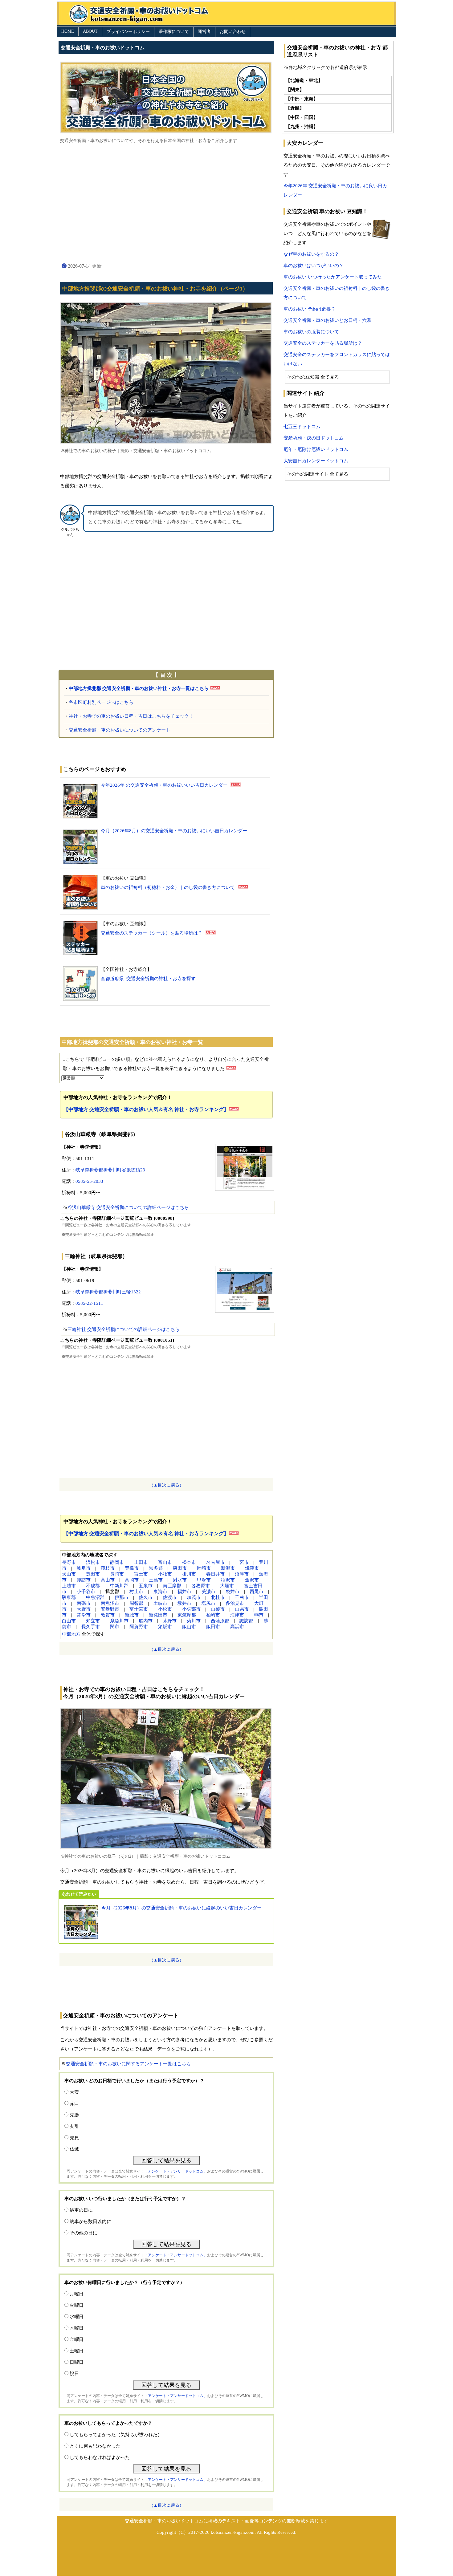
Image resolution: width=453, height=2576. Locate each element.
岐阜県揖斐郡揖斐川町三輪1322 (108, 1292)
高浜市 (237, 1627)
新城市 (132, 1615)
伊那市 (122, 1597)
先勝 (74, 2115)
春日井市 (215, 1574)
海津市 (237, 1615)
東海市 (160, 1592)
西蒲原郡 (220, 1621)
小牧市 (165, 1574)
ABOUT (90, 31)
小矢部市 (191, 1609)
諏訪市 (84, 1580)
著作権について (174, 32)
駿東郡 (69, 1597)
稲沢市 (228, 1580)
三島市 (156, 1580)
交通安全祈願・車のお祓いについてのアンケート (120, 730)
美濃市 (208, 1592)
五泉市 (146, 1586)
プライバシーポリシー (128, 32)
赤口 (74, 2103)
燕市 (259, 1615)
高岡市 (132, 1580)
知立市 (93, 1621)
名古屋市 (215, 1562)
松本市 (189, 1562)
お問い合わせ (233, 32)
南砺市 (84, 1603)
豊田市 (93, 1574)
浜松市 (93, 1562)
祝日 (74, 2374)
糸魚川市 (119, 1621)
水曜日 (77, 2317)
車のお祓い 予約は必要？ (310, 309)
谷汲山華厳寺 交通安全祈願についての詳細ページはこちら (128, 1207)
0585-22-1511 (89, 1303)
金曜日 (77, 2339)
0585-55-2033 (89, 1181)
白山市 (69, 1621)
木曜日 (77, 2328)
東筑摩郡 (187, 1615)
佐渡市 (170, 1597)
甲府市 (204, 1580)
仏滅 (74, 2149)
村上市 (136, 1592)
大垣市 (227, 1586)
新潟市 (228, 1568)
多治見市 (235, 1603)
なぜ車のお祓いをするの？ (311, 254)
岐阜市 (84, 1568)
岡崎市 (204, 1568)
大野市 (84, 1609)
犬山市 (69, 1574)
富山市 (165, 1562)
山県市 (242, 1609)
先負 (74, 2138)
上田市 (141, 1562)
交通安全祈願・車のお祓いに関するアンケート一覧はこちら (128, 2064)
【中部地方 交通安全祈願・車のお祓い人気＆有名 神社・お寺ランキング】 (146, 1109)
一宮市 (242, 1562)
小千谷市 (86, 1592)
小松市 (165, 1609)
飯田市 (213, 1627)
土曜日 (77, 2351)
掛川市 (189, 1574)
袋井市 (233, 1592)
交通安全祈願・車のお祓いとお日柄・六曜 (327, 320)
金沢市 (252, 1580)
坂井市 (184, 1603)
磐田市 (180, 1568)
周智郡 (136, 1603)
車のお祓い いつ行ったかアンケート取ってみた (333, 277)
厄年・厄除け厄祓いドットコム (316, 449)
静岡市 (117, 1562)
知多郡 (156, 1568)
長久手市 (91, 1627)
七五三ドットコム (302, 427)
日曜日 (77, 2362)
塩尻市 (208, 1603)
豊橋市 (132, 1568)
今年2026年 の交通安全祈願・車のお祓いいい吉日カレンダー (164, 785)
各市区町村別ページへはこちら (101, 702)
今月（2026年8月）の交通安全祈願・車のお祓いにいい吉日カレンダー (174, 831)
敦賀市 (108, 1615)
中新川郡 (119, 1586)
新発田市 (158, 1615)
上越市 (69, 1586)
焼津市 (252, 1568)
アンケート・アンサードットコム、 (178, 2171)
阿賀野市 (139, 1627)
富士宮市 (139, 1609)
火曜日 (77, 2305)
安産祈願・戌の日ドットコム (314, 438)
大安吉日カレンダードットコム (316, 461)
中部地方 (71, 1634)
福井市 (184, 1592)
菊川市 (194, 1621)
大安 (74, 2092)
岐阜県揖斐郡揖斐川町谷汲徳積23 (110, 1170)
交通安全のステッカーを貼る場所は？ (323, 343)
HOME (68, 31)
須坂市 (165, 1627)
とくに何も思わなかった (95, 2446)
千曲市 (242, 1597)
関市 (115, 1627)
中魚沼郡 (95, 1597)
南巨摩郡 (172, 1586)
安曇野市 (110, 1609)
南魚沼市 (110, 1603)
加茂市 (194, 1597)
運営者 (204, 32)
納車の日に (81, 2210)
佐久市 (146, 1597)
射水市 (180, 1580)
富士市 (141, 1574)
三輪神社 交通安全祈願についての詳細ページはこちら (124, 1329)
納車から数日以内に (90, 2221)
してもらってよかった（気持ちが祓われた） (116, 2435)
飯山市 (189, 1627)
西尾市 (257, 1592)
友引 (74, 2126)
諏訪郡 (246, 1621)
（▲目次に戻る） (166, 1485)
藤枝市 (108, 1568)
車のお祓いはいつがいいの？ (314, 266)
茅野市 (170, 1621)
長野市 (69, 1562)
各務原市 (201, 1586)
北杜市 (218, 1597)
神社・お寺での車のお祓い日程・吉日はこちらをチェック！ (131, 716)
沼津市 (242, 1574)
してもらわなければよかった (100, 2457)
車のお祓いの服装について (311, 332)
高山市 (108, 1580)
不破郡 (93, 1586)
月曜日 (77, 2294)
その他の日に (84, 2233)
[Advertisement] (166, 203)
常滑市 (84, 1615)
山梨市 (218, 1609)
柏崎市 (213, 1615)
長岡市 (117, 1574)
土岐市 (160, 1603)
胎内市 (146, 1621)
